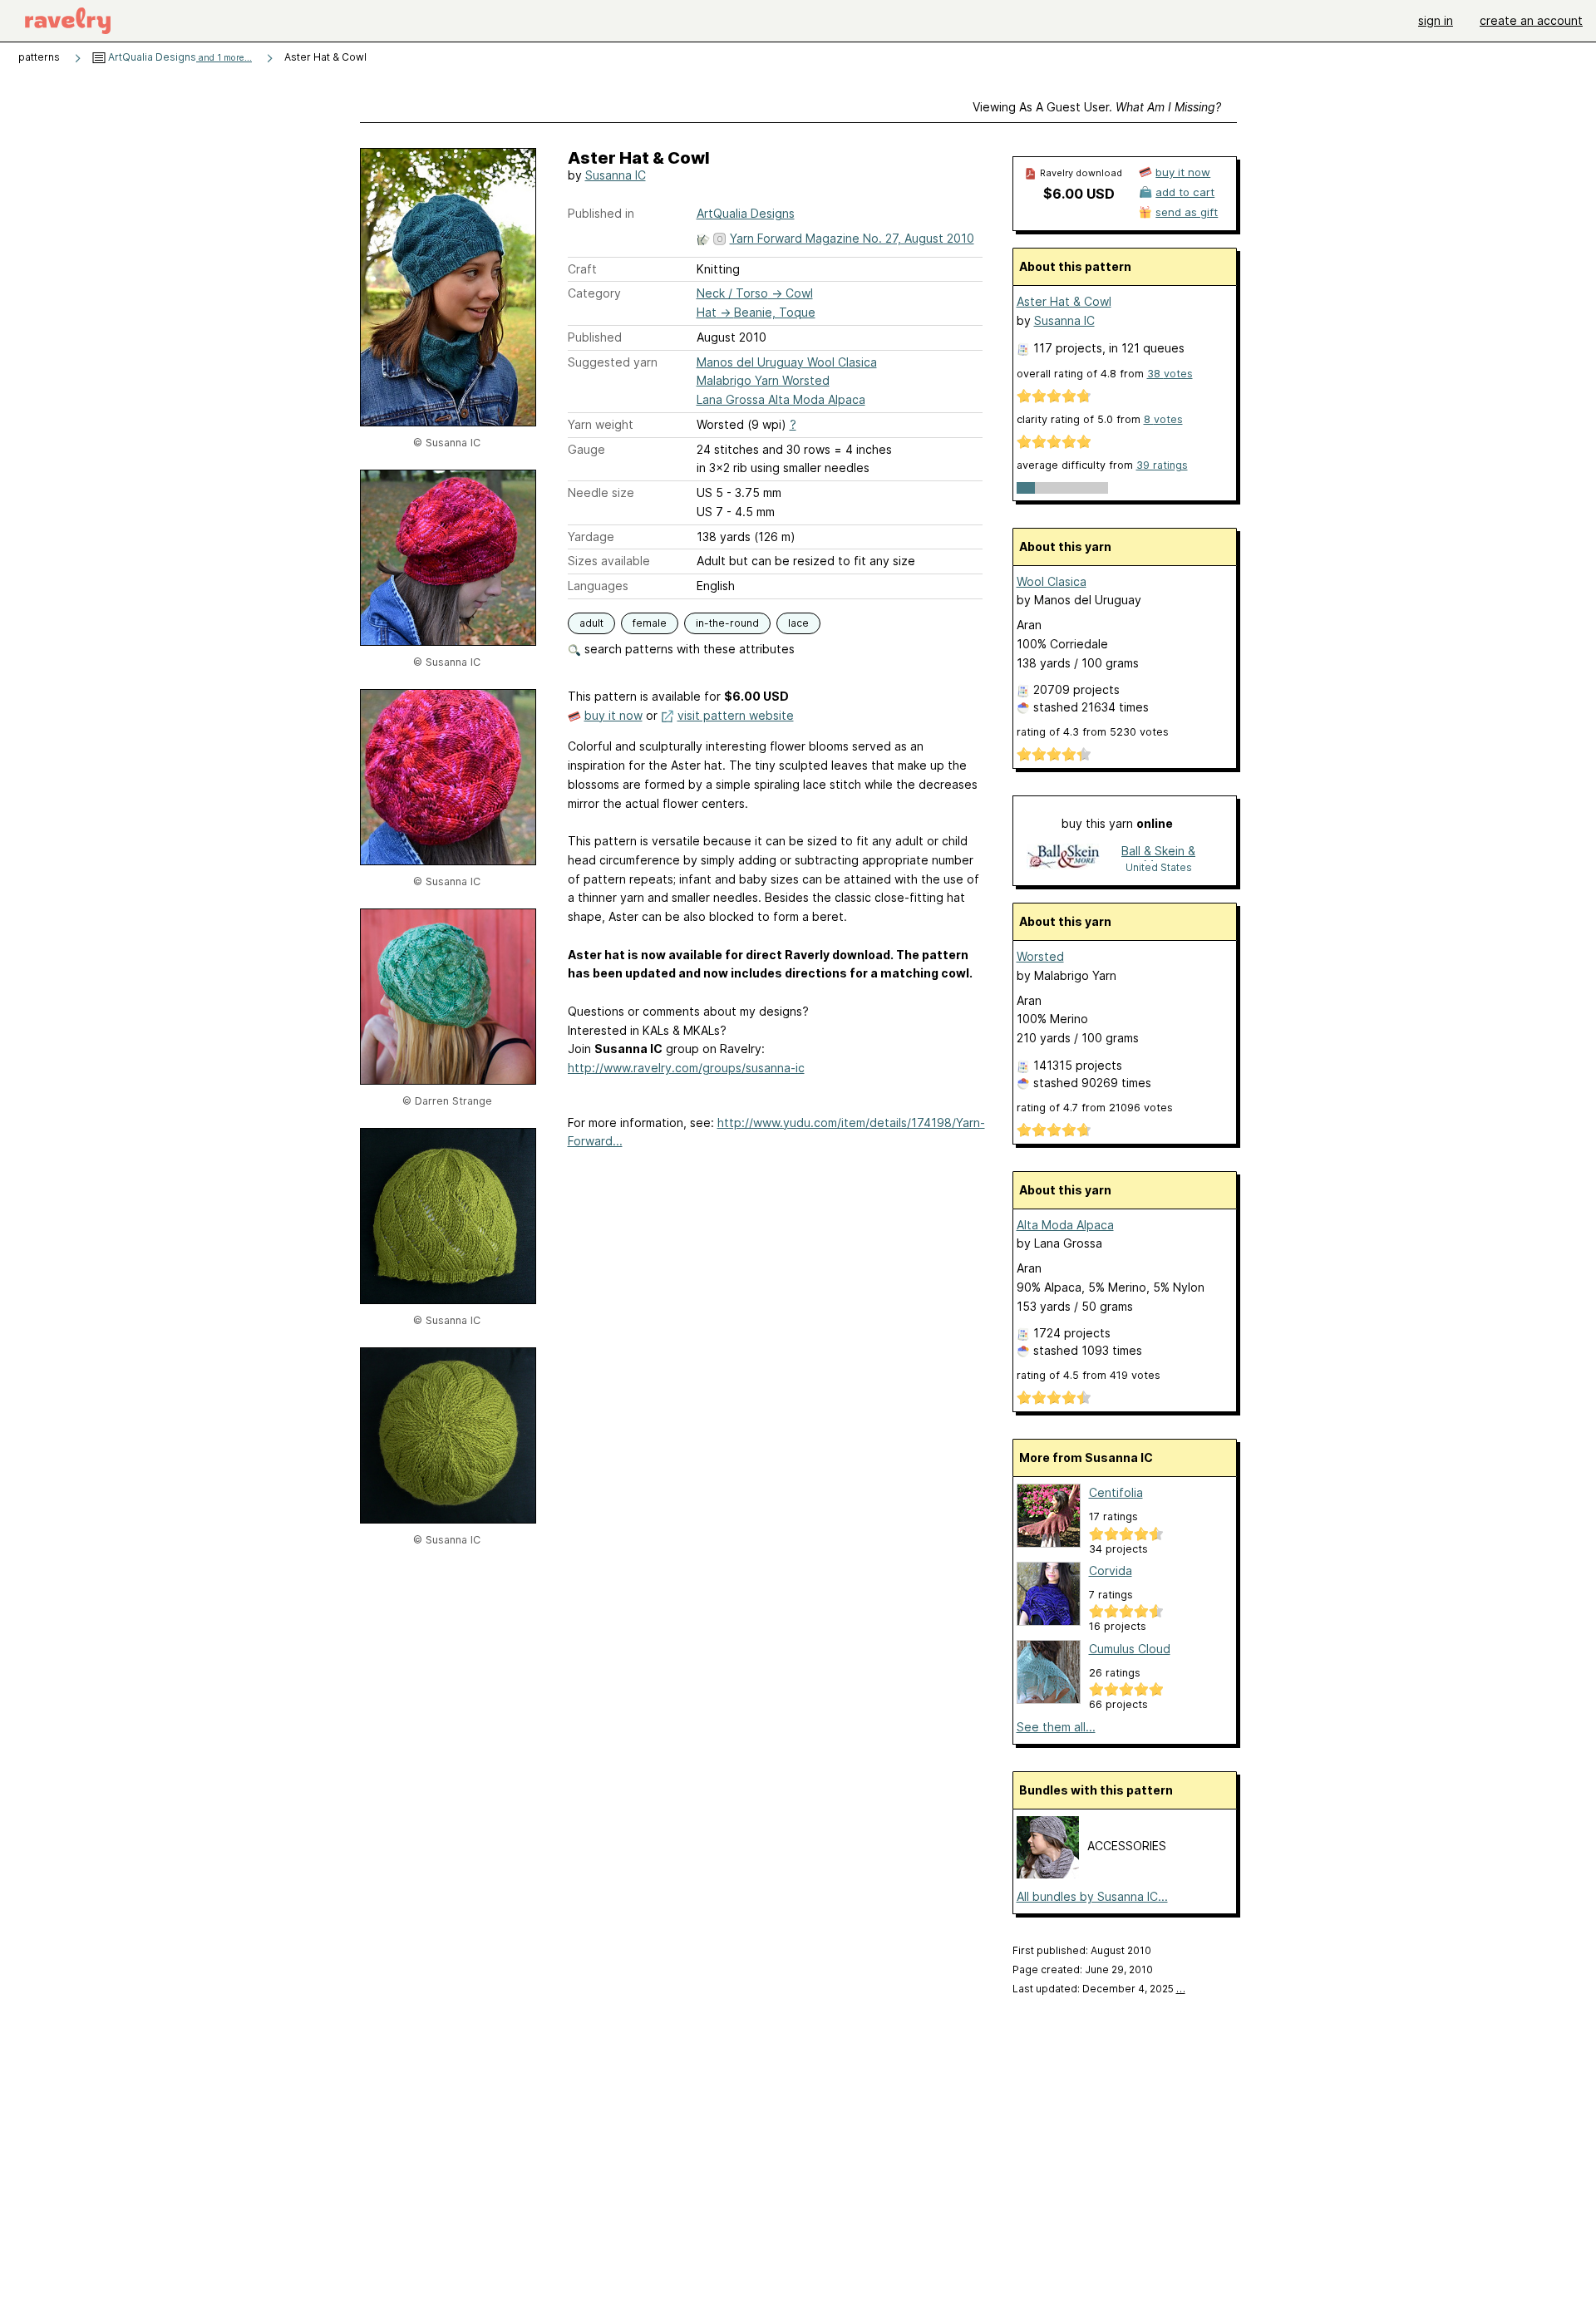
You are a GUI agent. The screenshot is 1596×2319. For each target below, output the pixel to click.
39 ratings (1162, 465)
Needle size (601, 492)
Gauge (586, 449)
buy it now (613, 715)
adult (591, 623)
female (650, 623)
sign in (1436, 20)
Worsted (1040, 956)
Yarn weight (601, 424)
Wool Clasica (1052, 581)
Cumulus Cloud (1130, 1649)
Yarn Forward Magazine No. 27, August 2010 (852, 238)
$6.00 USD (1079, 194)
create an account (1531, 20)
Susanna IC (616, 175)
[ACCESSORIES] (1048, 1874)
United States (1159, 867)
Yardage (591, 537)
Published (595, 337)
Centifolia (1116, 1492)
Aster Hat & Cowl (1064, 301)
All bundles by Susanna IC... (1092, 1896)
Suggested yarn (613, 362)
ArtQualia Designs (179, 57)
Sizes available (609, 561)
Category (594, 293)
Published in (601, 213)
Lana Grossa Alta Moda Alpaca (781, 399)
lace (798, 623)
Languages (598, 586)
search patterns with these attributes (688, 649)
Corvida (1111, 1571)
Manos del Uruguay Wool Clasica (787, 362)
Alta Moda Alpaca (1065, 1225)
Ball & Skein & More (1158, 852)
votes (1170, 374)
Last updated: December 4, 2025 (1099, 1989)
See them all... (1056, 1727)
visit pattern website (736, 715)
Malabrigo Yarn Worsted (763, 380)
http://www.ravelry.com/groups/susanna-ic (686, 1068)
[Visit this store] (1063, 858)
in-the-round (727, 623)
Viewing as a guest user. (1097, 107)
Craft (582, 269)
